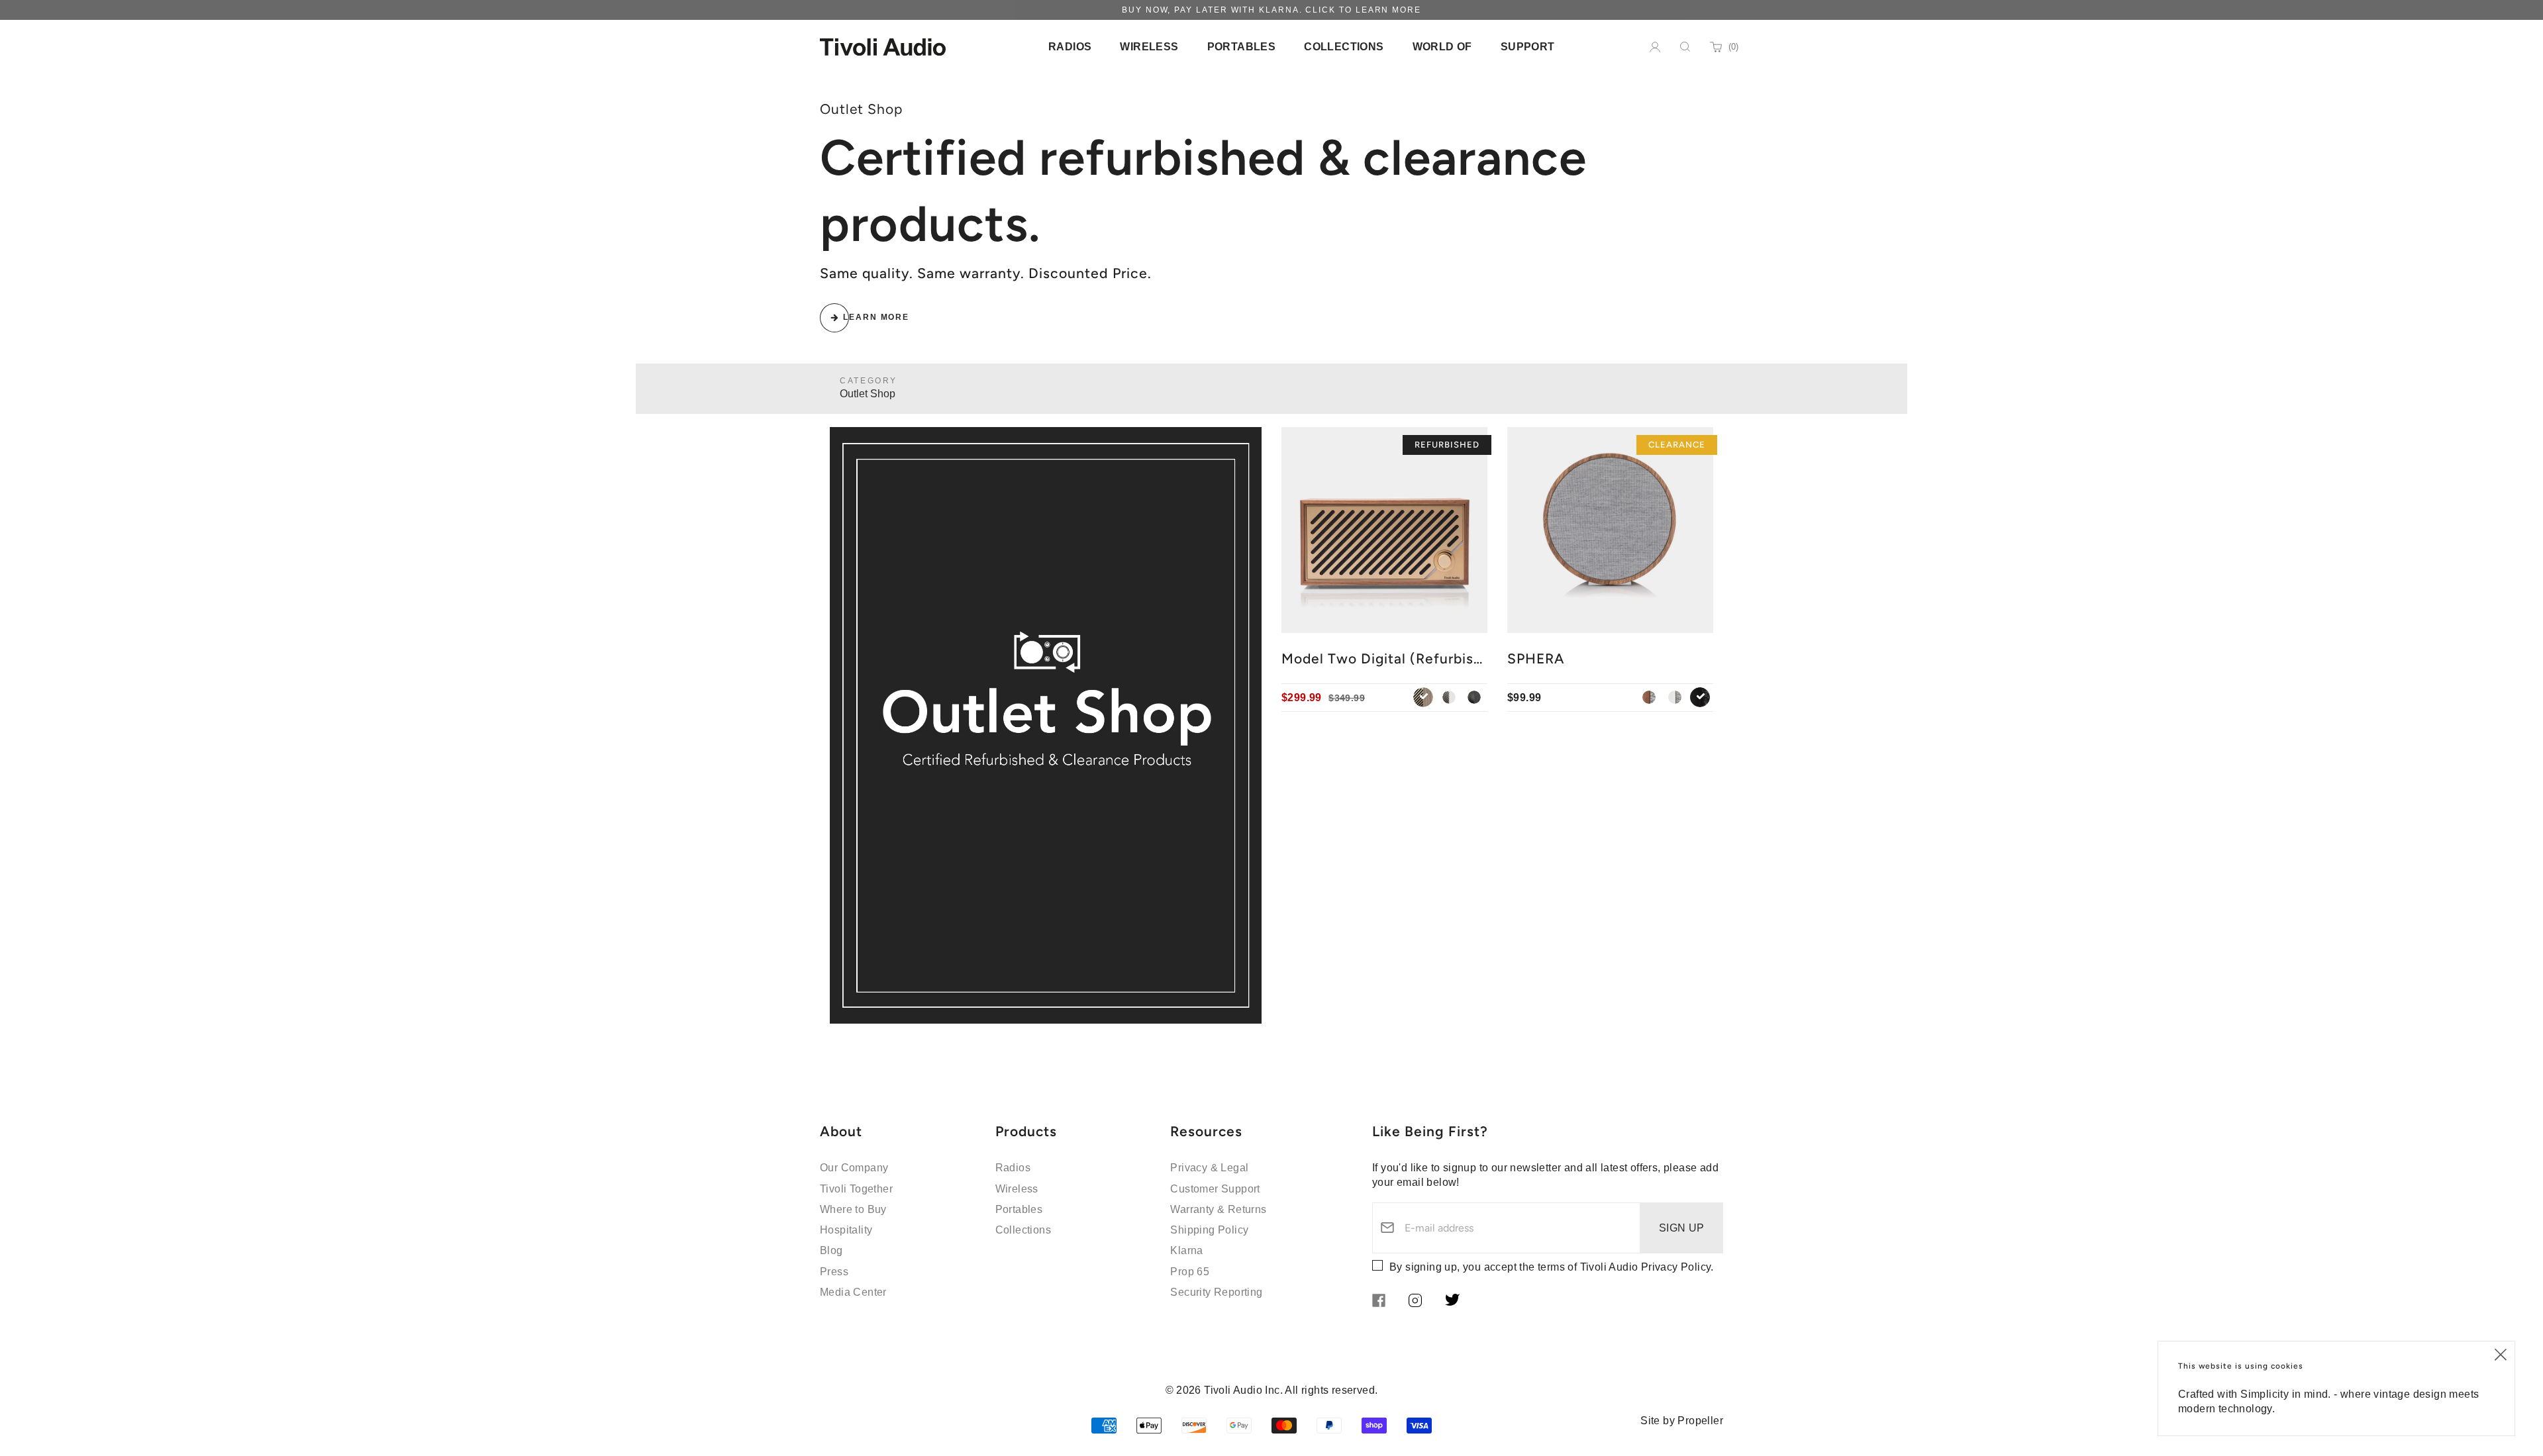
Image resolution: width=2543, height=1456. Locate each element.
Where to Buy (853, 1209)
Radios (1013, 1168)
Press (834, 1272)
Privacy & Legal (1209, 1168)
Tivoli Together (856, 1189)
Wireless (1017, 1189)
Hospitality (846, 1230)
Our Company (854, 1168)
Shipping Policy (1209, 1230)
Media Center (853, 1292)
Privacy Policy (1676, 1267)
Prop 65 (1190, 1272)
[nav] (1070, 47)
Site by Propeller (1682, 1421)
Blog (831, 1250)
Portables (1019, 1209)
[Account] (1655, 47)
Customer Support (1215, 1189)
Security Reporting (1216, 1292)
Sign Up (1682, 1228)
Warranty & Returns (1218, 1209)
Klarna (1186, 1250)
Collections (1023, 1230)
